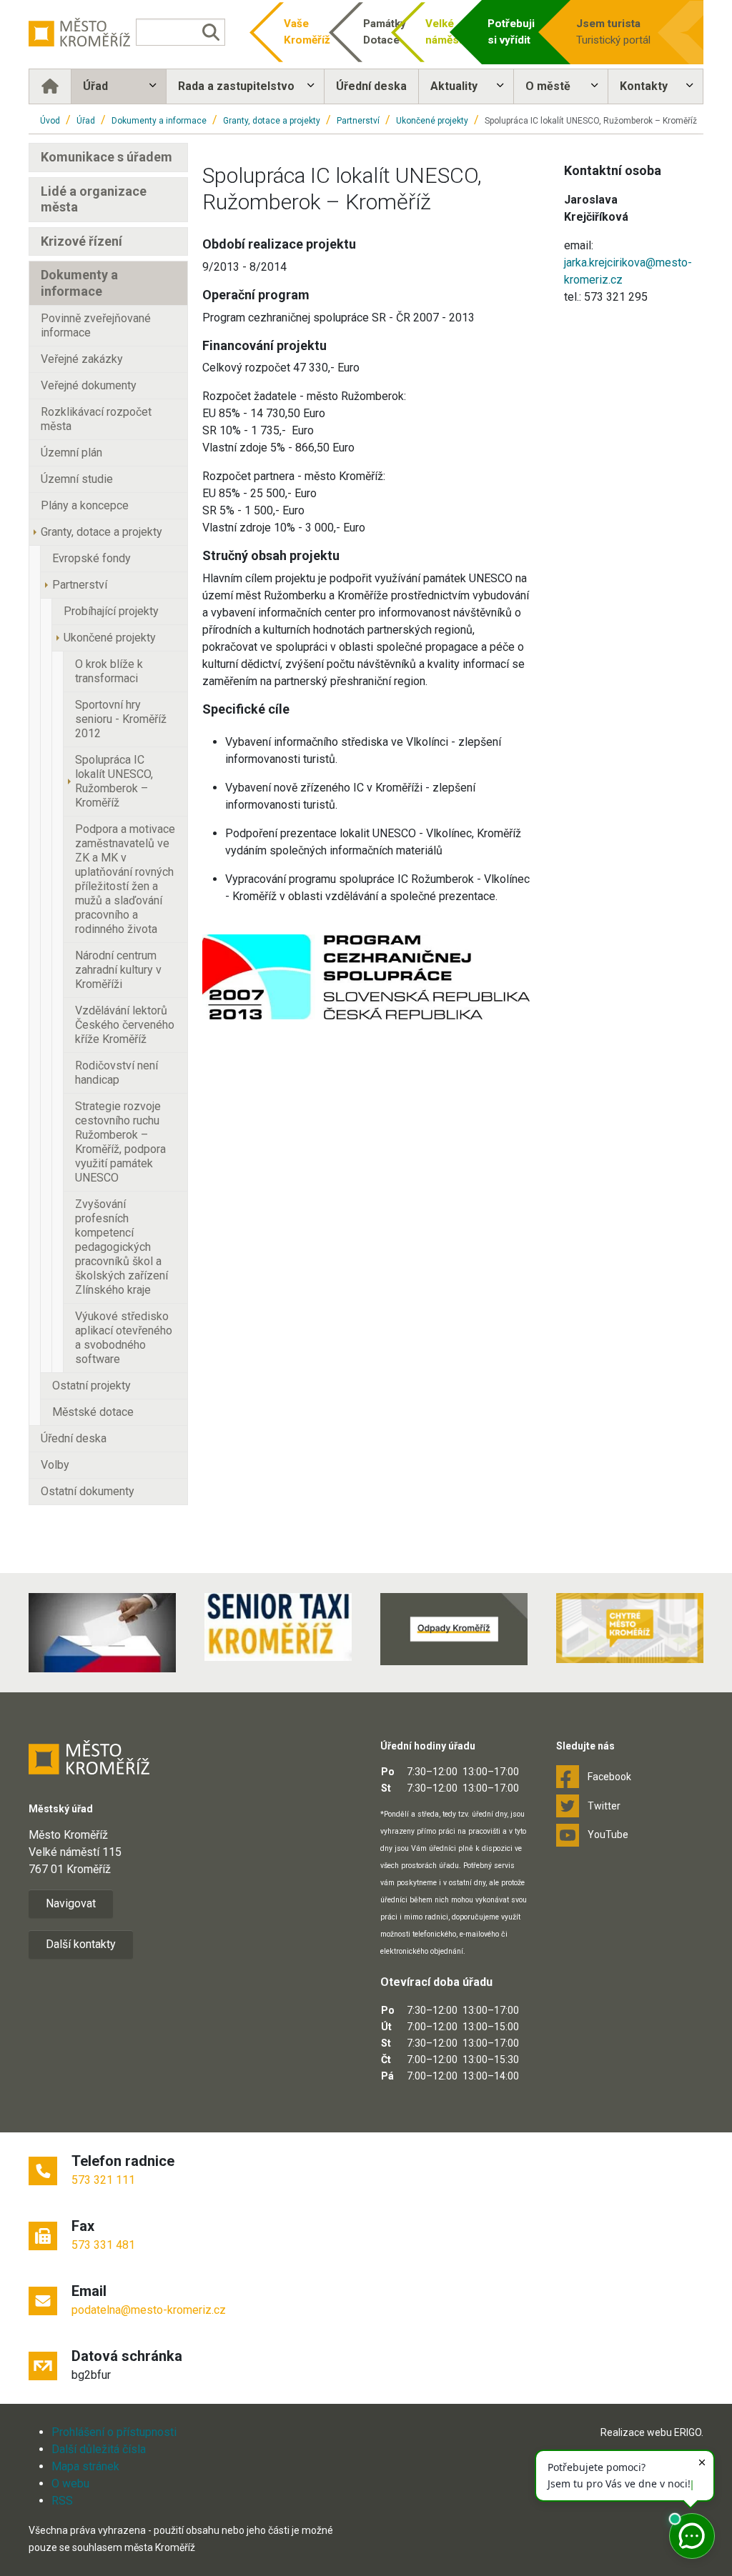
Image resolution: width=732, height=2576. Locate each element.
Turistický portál (613, 32)
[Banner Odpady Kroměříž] (454, 1629)
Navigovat (71, 1903)
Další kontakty (81, 1944)
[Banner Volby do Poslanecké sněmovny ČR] (102, 1632)
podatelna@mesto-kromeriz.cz (149, 2310)
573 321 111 (103, 2180)
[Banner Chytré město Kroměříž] (630, 1628)
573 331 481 (103, 2245)
